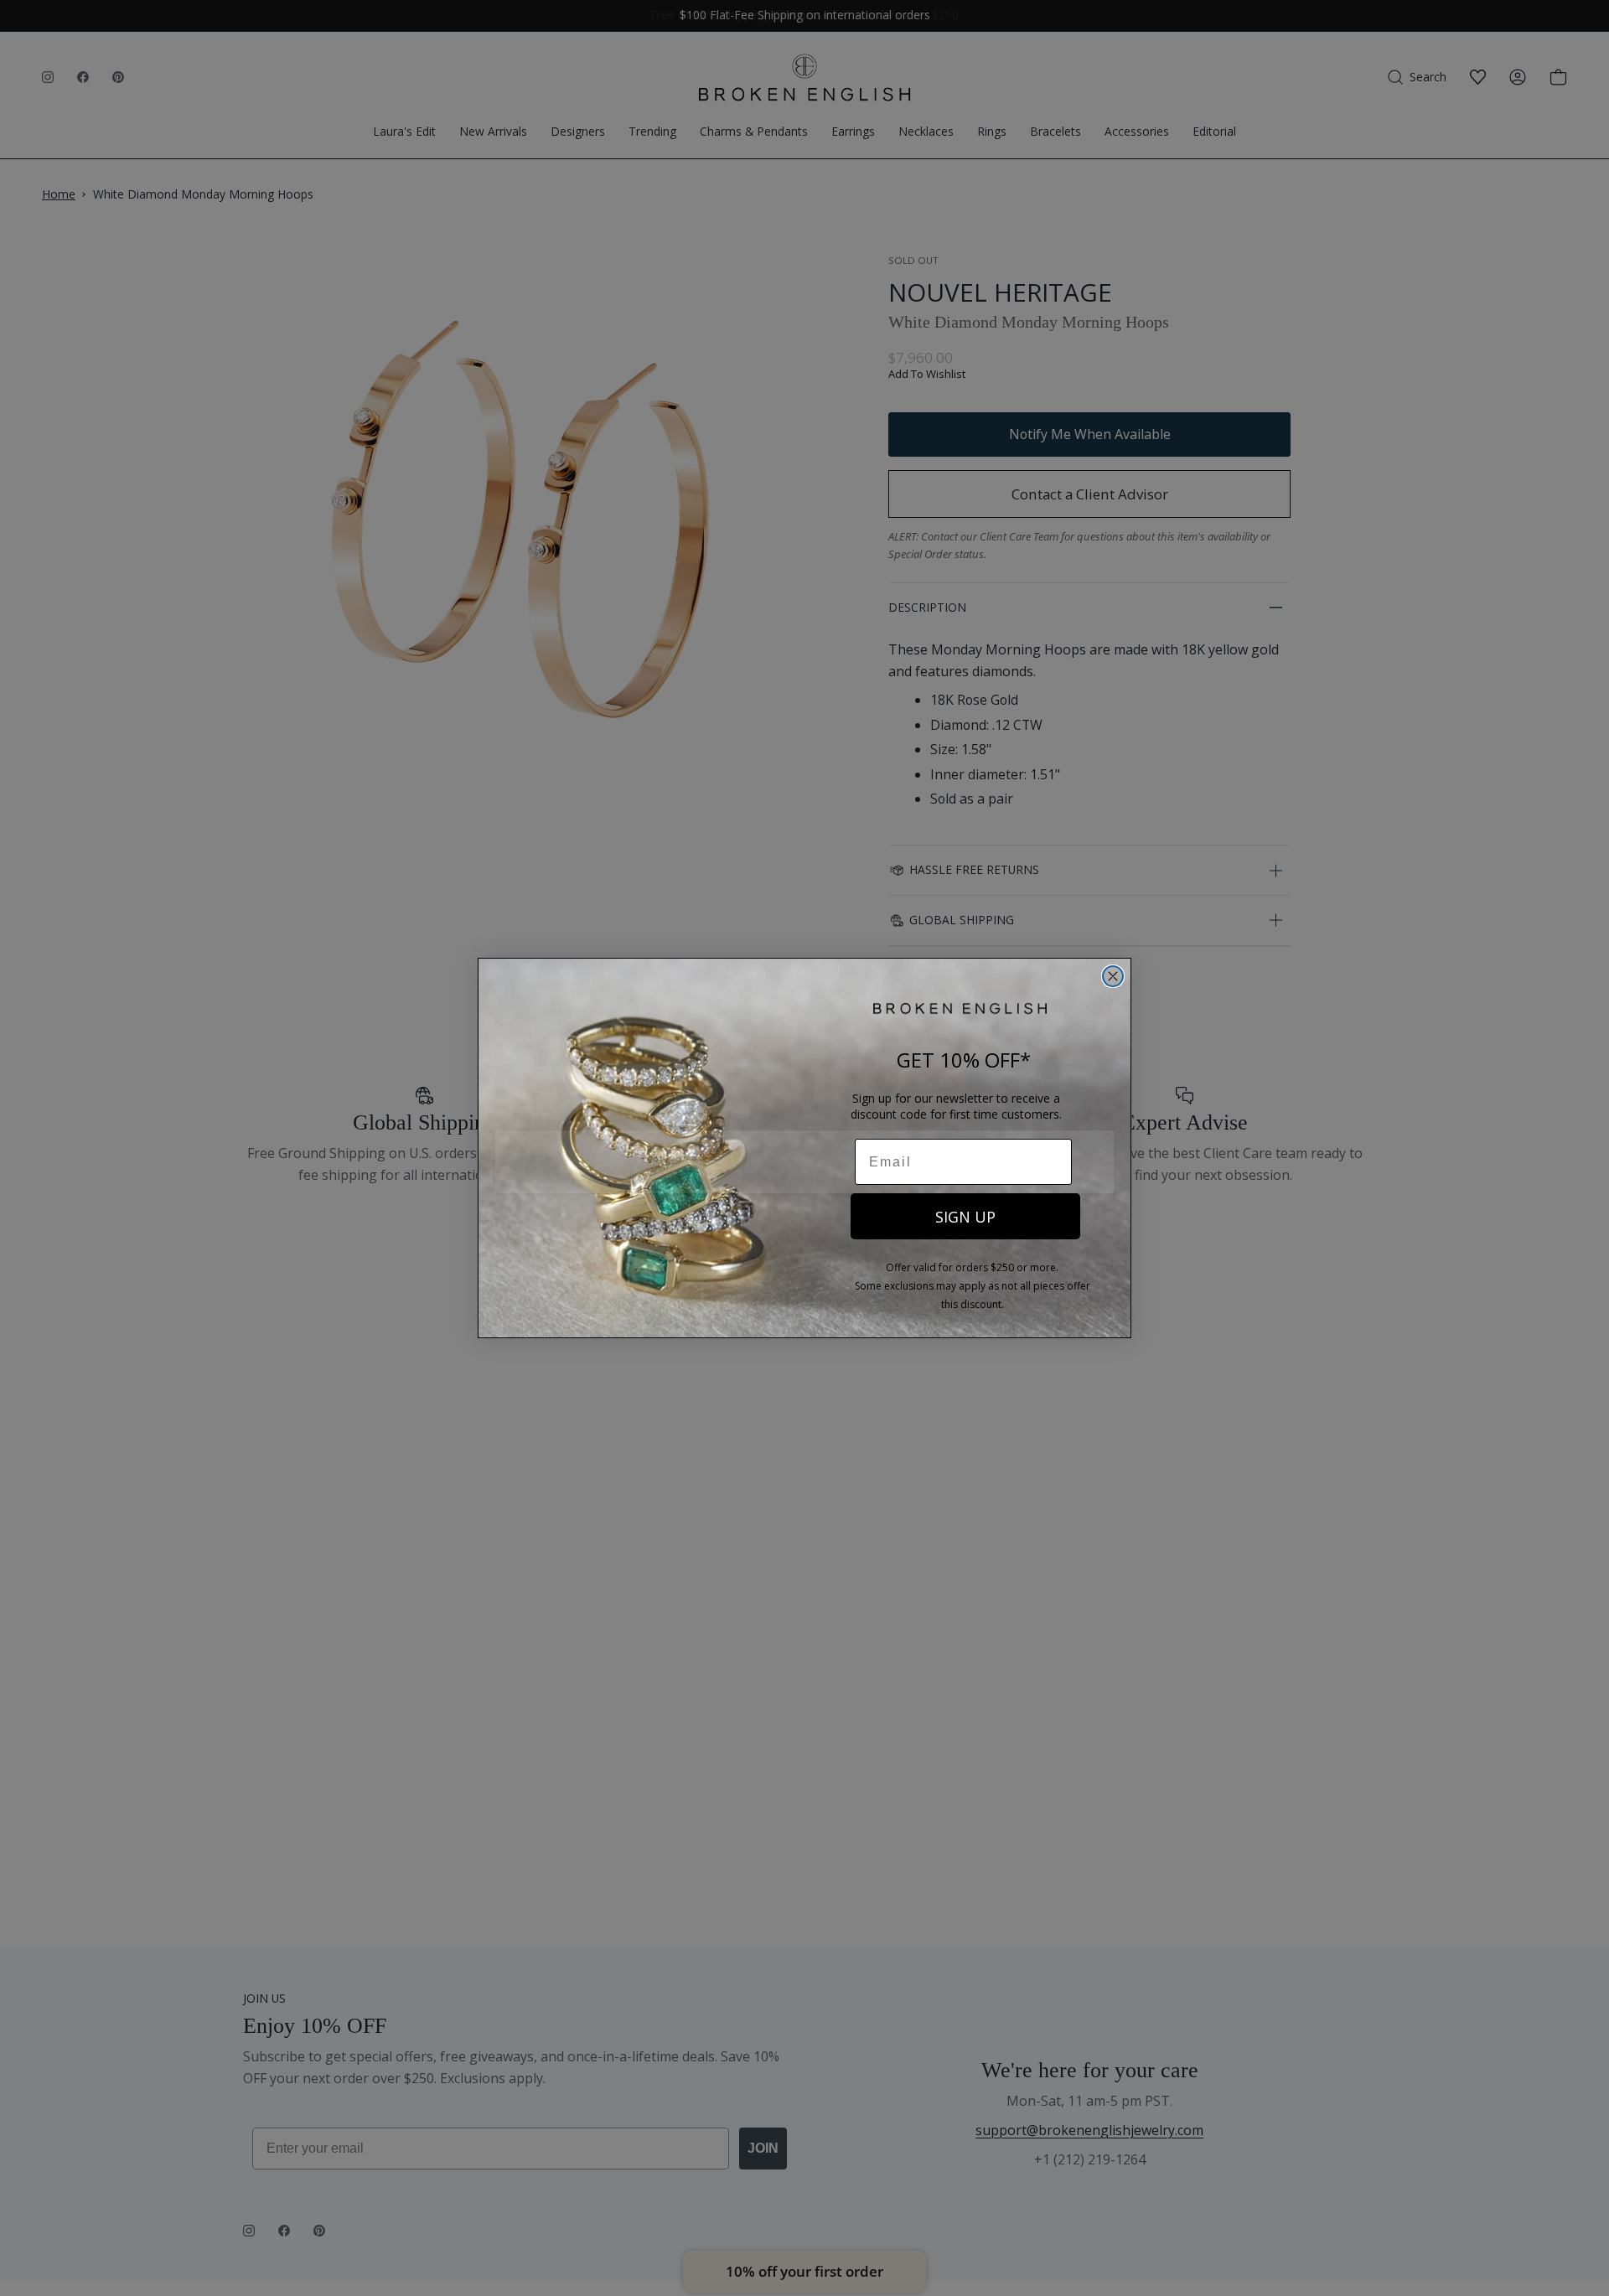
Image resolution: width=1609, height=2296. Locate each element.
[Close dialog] (1113, 976)
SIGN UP (965, 1217)
